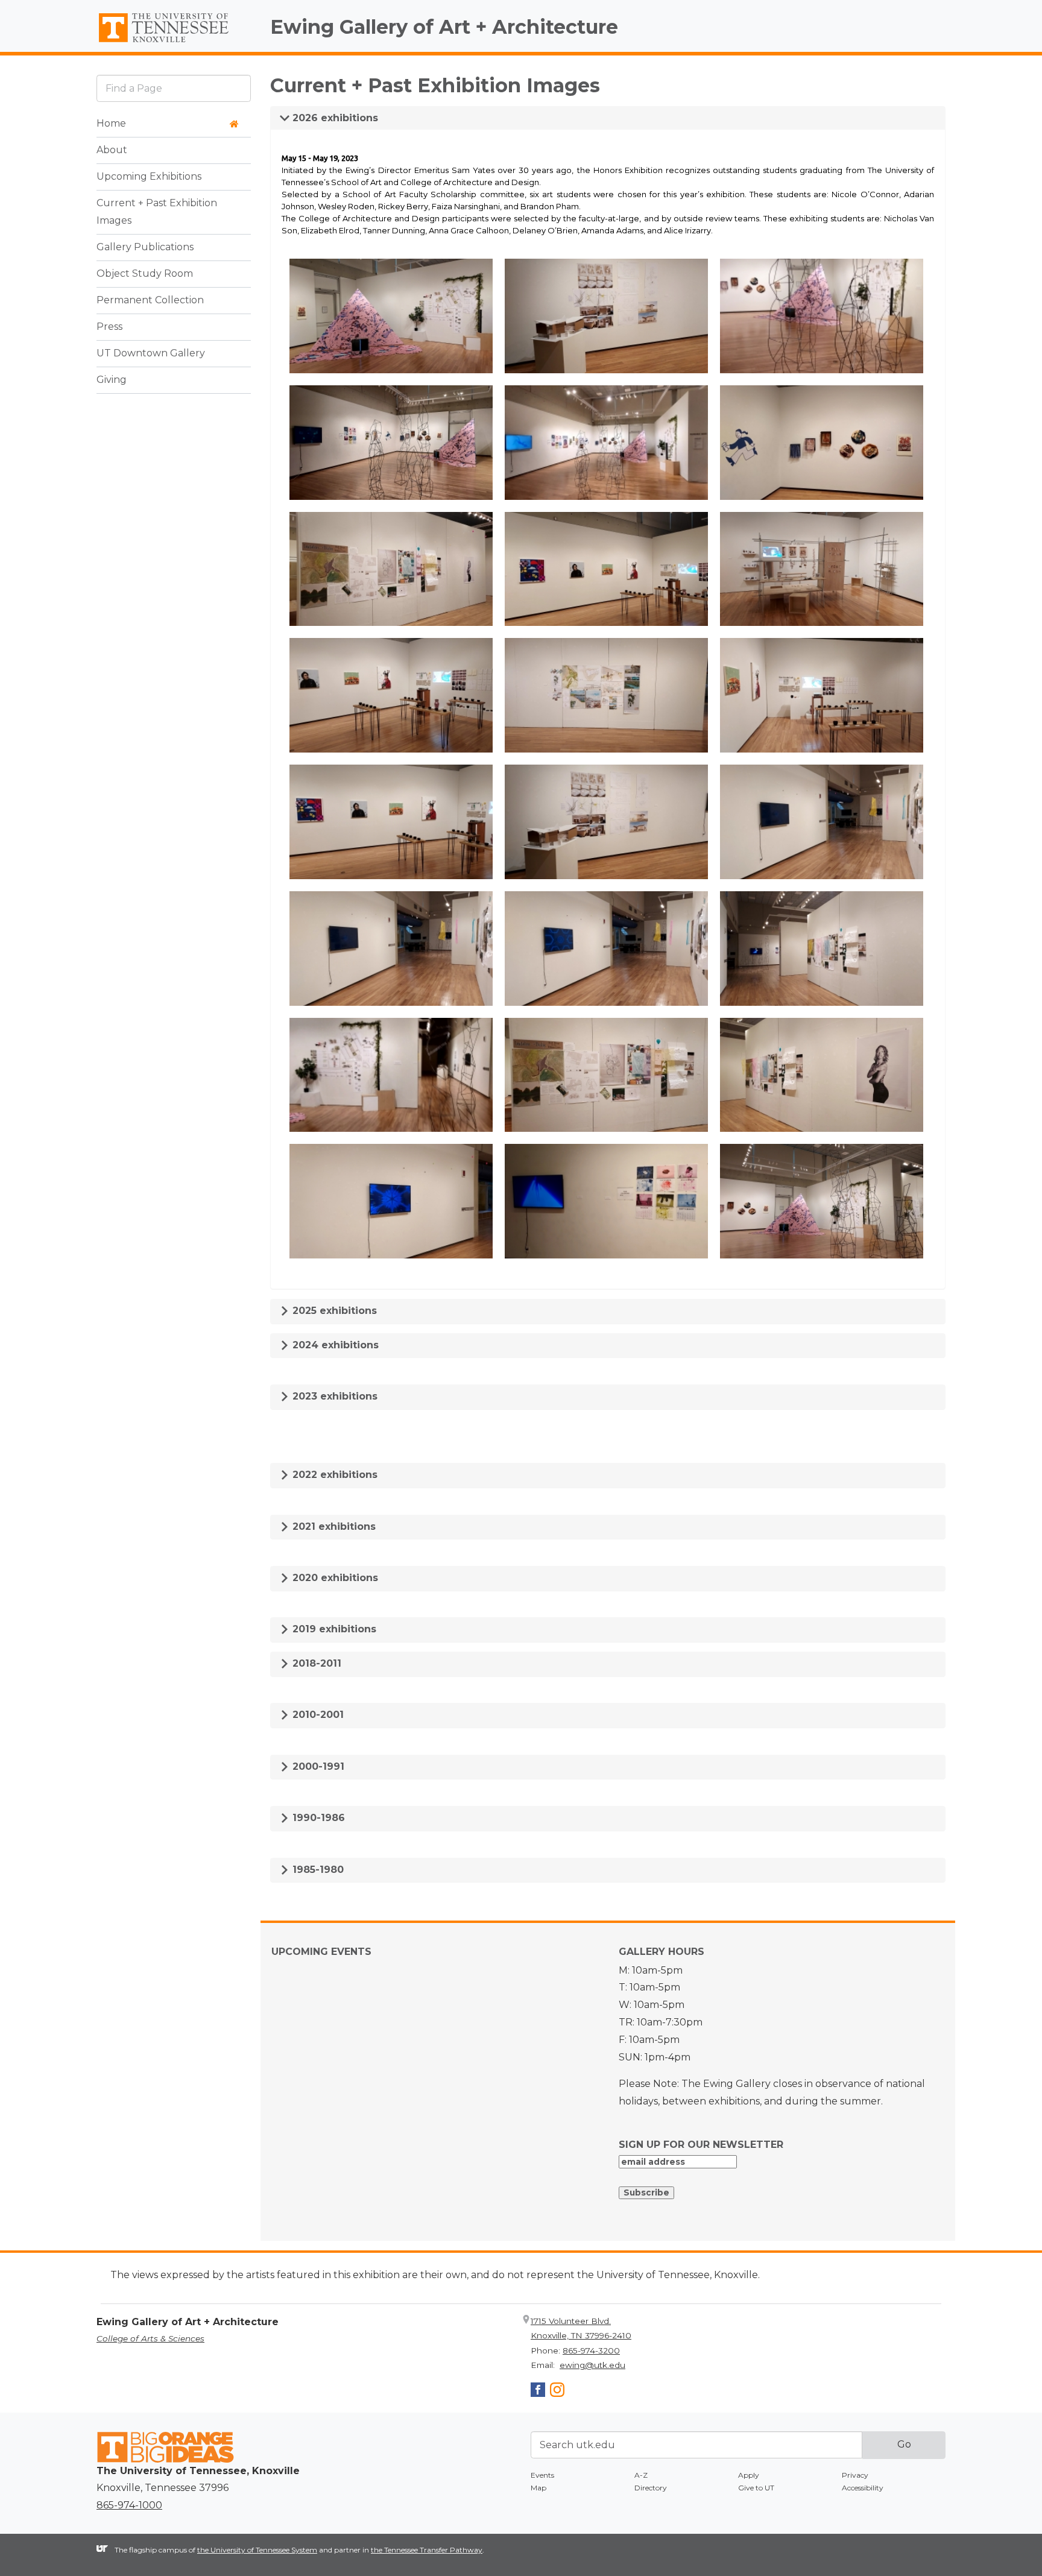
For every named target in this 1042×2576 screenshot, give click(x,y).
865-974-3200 (591, 2350)
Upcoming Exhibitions (149, 177)
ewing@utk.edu (592, 2365)
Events (542, 2475)
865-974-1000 (129, 2505)
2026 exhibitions (334, 118)
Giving (112, 380)
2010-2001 (317, 1715)
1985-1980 (317, 1870)
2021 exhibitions (333, 1526)
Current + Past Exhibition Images (157, 212)
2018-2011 (315, 1663)
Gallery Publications (145, 248)
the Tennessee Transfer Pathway (427, 2550)
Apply (749, 2475)
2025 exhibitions (333, 1311)
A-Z (641, 2475)
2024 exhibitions (334, 1345)
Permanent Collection (150, 301)
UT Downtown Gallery (151, 354)
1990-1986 (317, 1818)
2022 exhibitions (333, 1475)
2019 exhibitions (333, 1629)
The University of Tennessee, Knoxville (174, 43)
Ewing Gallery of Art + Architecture (444, 27)
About (112, 150)
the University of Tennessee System (257, 2550)
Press (109, 327)
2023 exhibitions (333, 1396)
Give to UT (756, 2488)
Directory (651, 2488)
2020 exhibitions (334, 1578)
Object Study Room (145, 274)
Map (538, 2488)
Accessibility (863, 2488)
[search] (174, 88)
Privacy (855, 2475)
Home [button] (111, 124)
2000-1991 (317, 1766)
